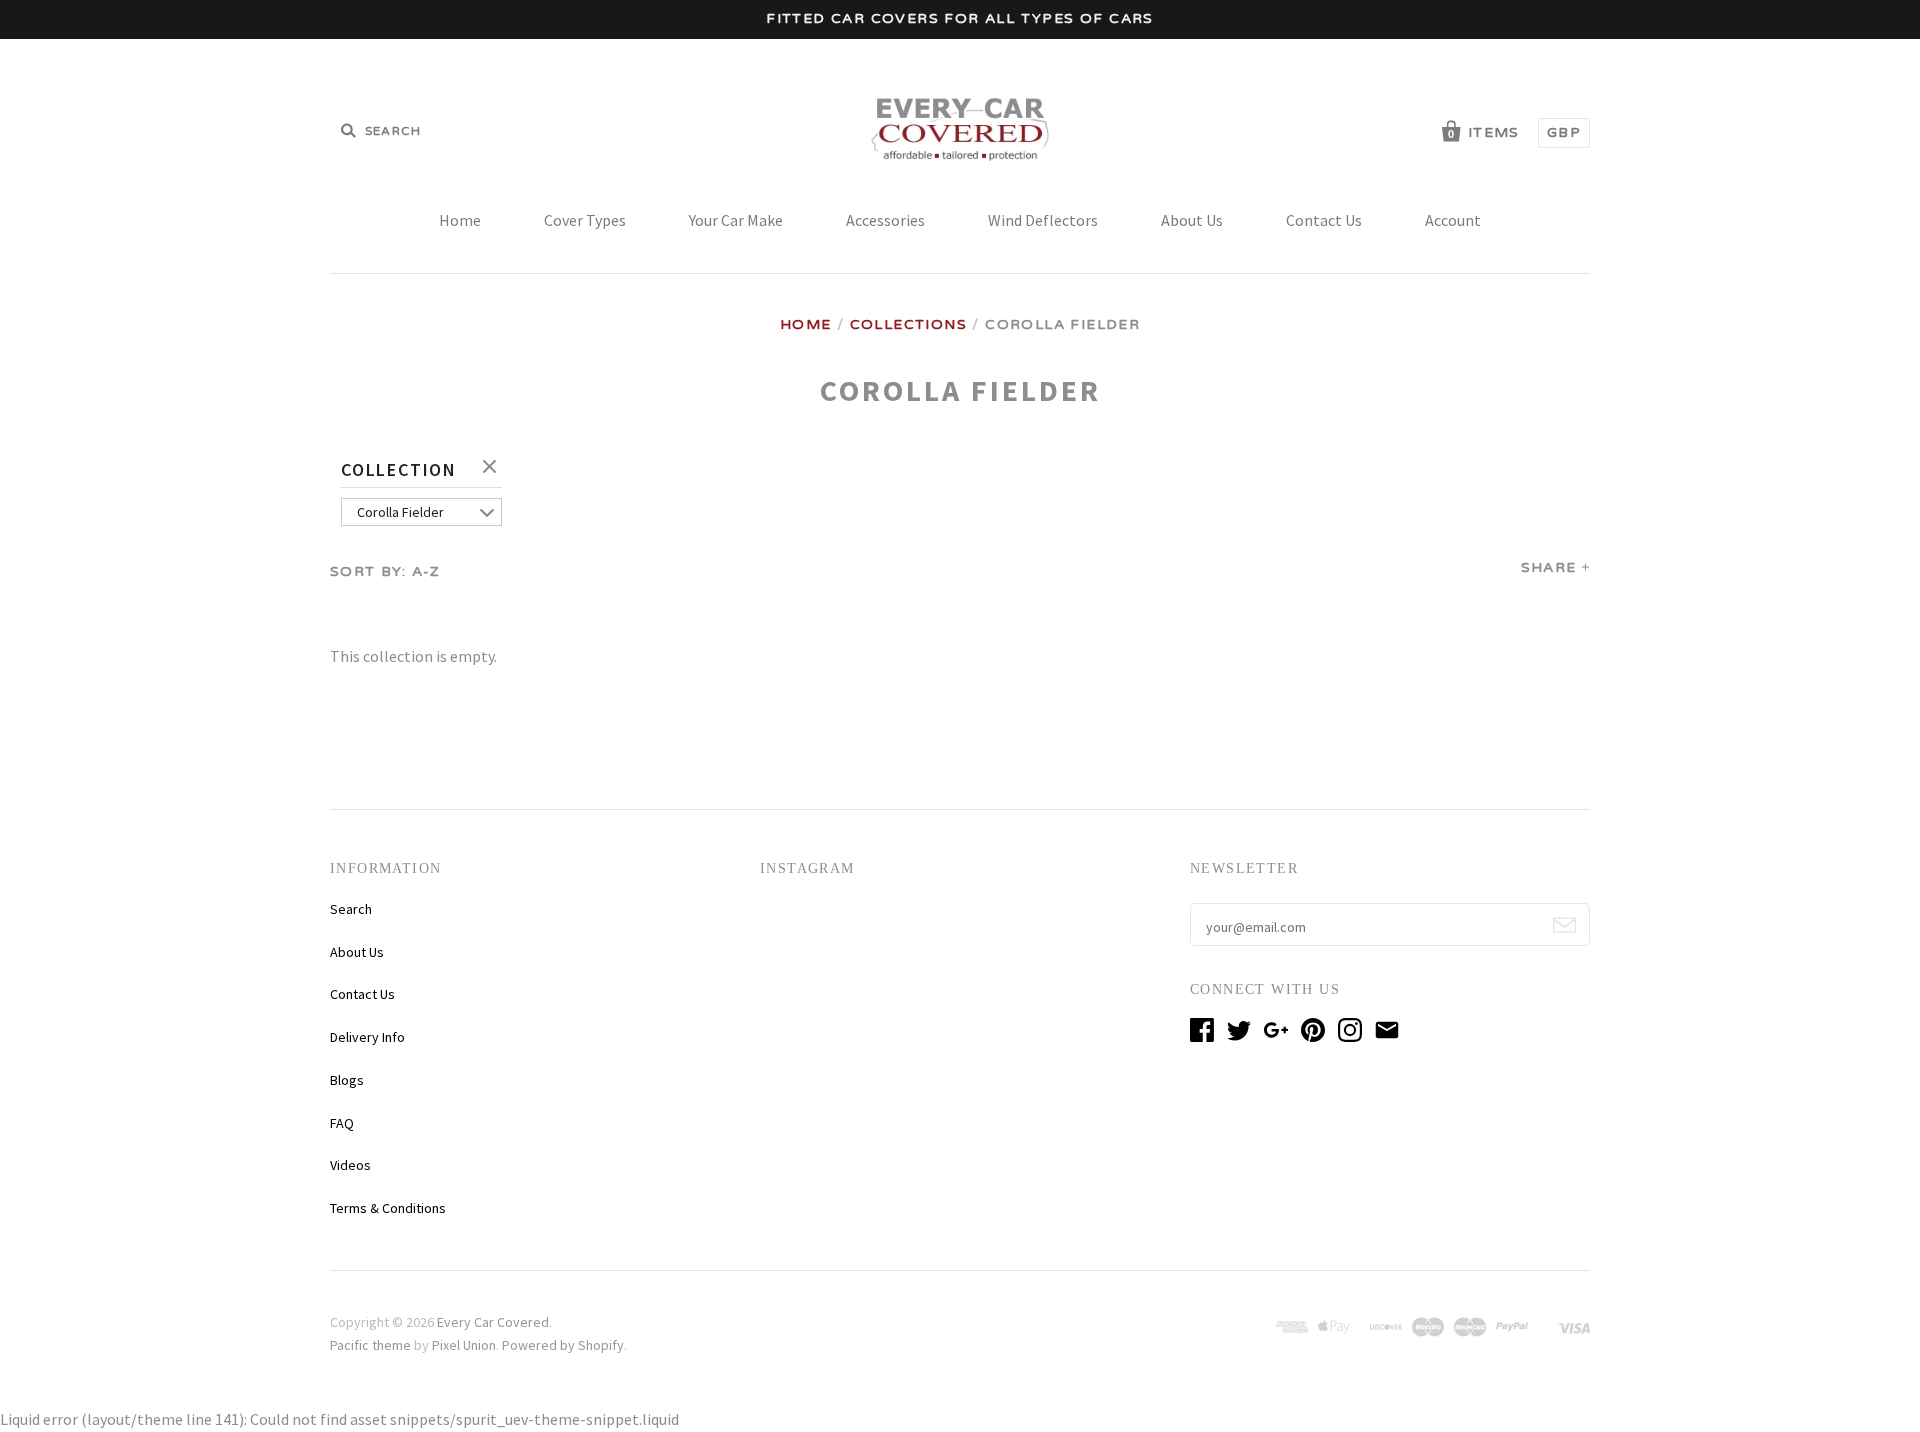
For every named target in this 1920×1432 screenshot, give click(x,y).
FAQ (342, 1123)
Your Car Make (736, 220)
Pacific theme (370, 1345)
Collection (399, 469)
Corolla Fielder (400, 512)
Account (1453, 220)
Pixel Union (464, 1345)
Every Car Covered (493, 1322)
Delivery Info (367, 1037)
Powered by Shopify (563, 1345)
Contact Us (1324, 220)
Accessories (885, 220)
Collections (908, 324)
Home (460, 220)
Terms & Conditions (388, 1208)
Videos (350, 1165)
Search (351, 909)
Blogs (347, 1080)
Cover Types (585, 220)
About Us (1192, 220)
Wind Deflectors (1043, 220)
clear (492, 468)
